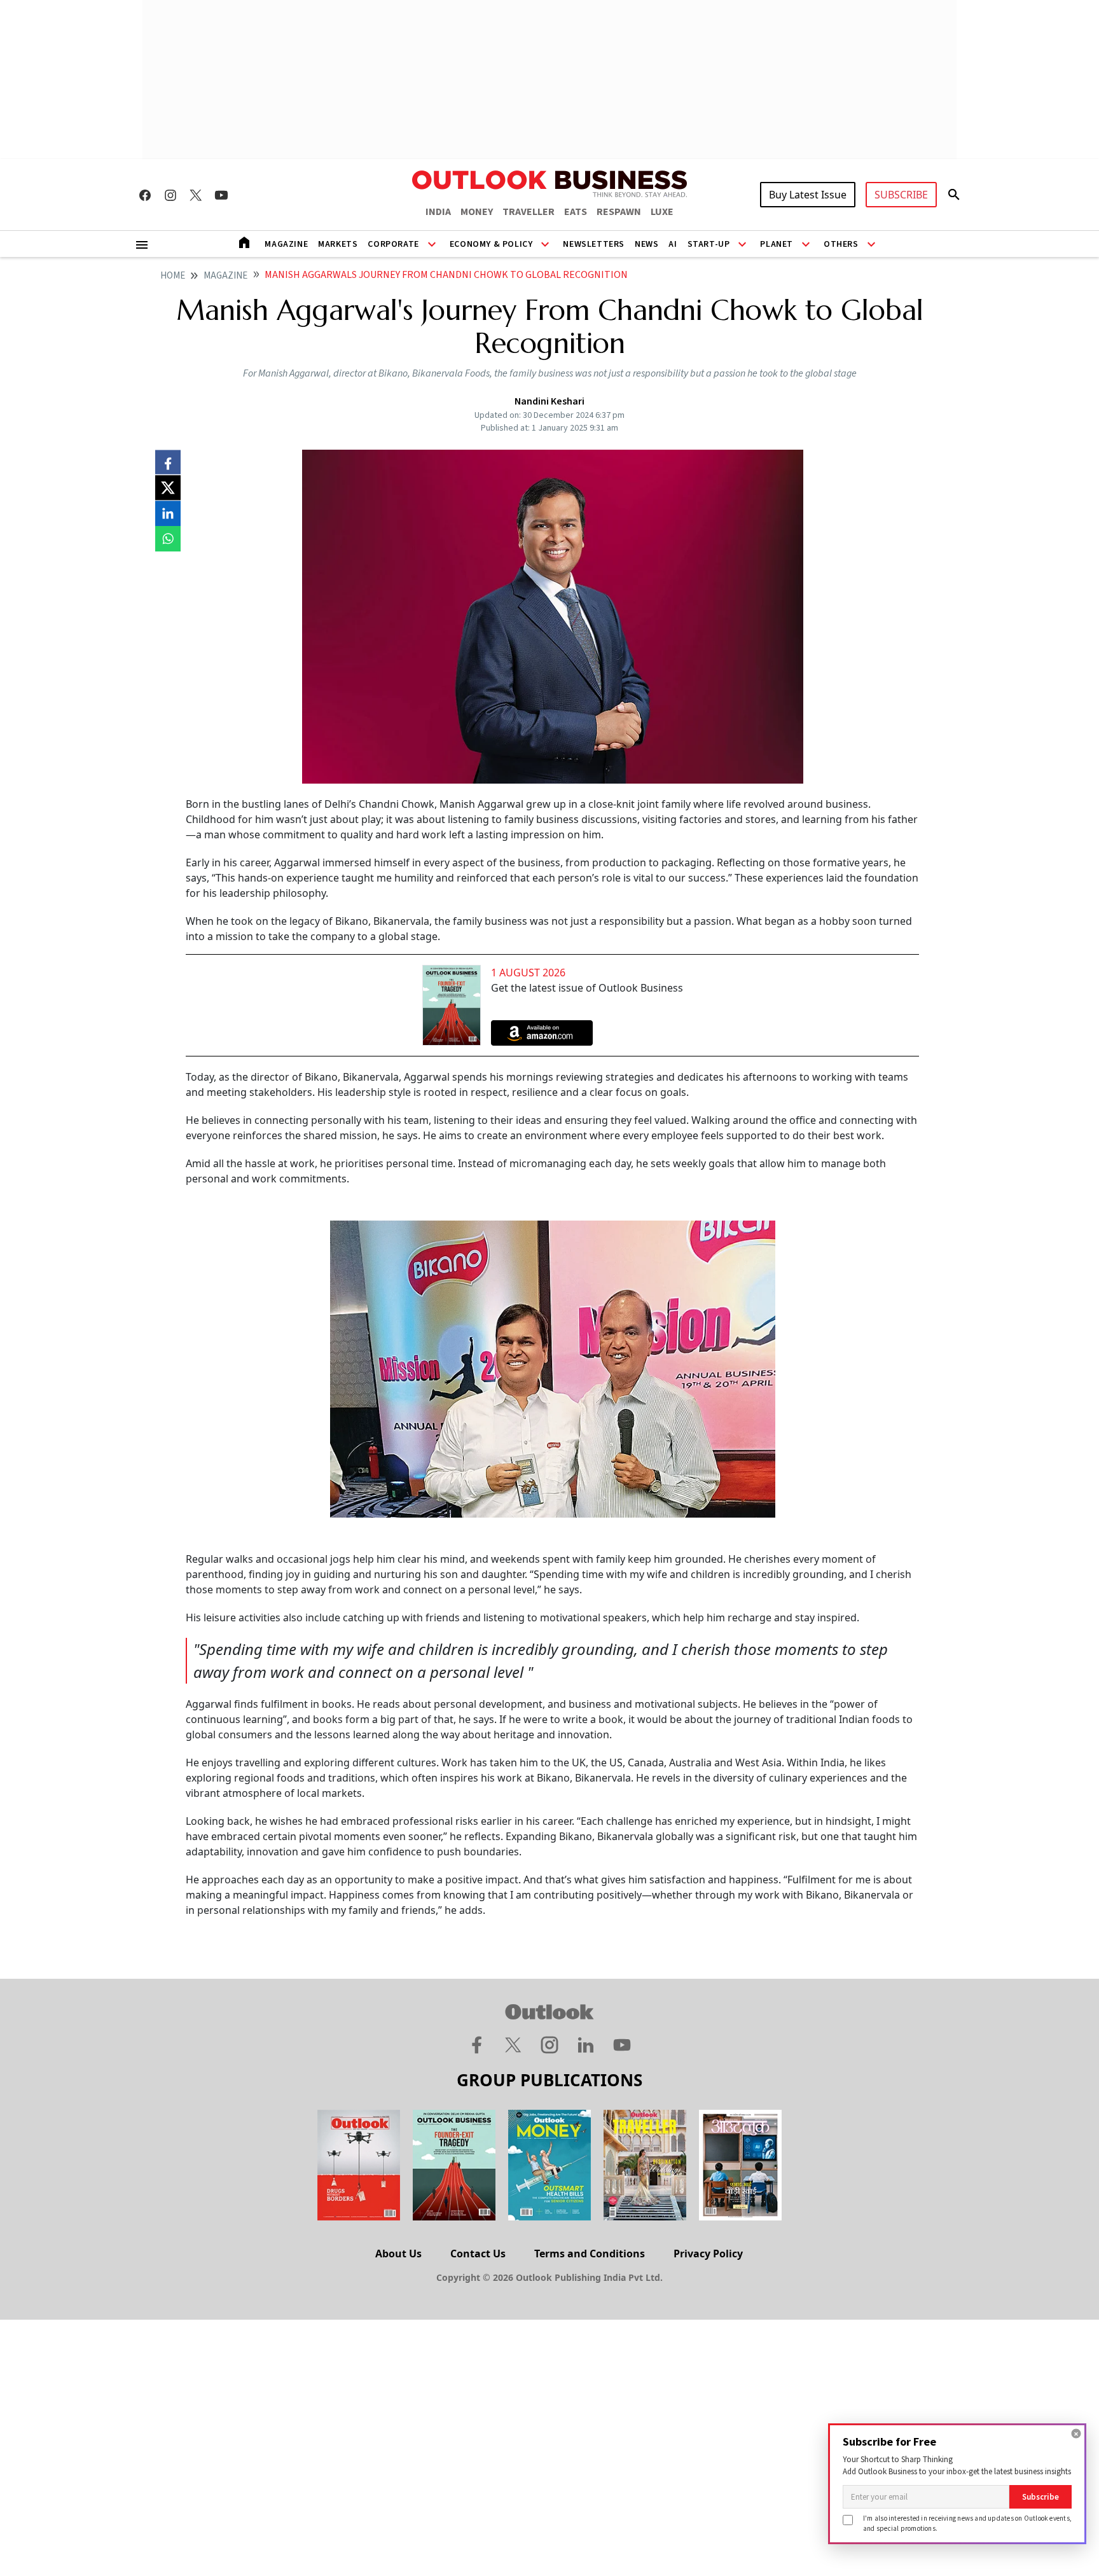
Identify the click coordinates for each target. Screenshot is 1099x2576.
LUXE (662, 212)
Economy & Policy (491, 244)
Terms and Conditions (590, 2254)
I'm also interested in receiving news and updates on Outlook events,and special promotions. (967, 2523)
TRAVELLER (529, 212)
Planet (777, 244)
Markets (338, 244)
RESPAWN (619, 212)
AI (673, 244)
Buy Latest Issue (808, 195)
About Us (398, 2254)
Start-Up (709, 244)
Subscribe (1040, 2497)
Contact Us (478, 2254)
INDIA (438, 212)
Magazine (286, 244)
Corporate (393, 244)
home (173, 276)
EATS (576, 212)
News (646, 244)
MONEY (477, 212)
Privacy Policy (708, 2254)
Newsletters (594, 244)
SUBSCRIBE (901, 195)
